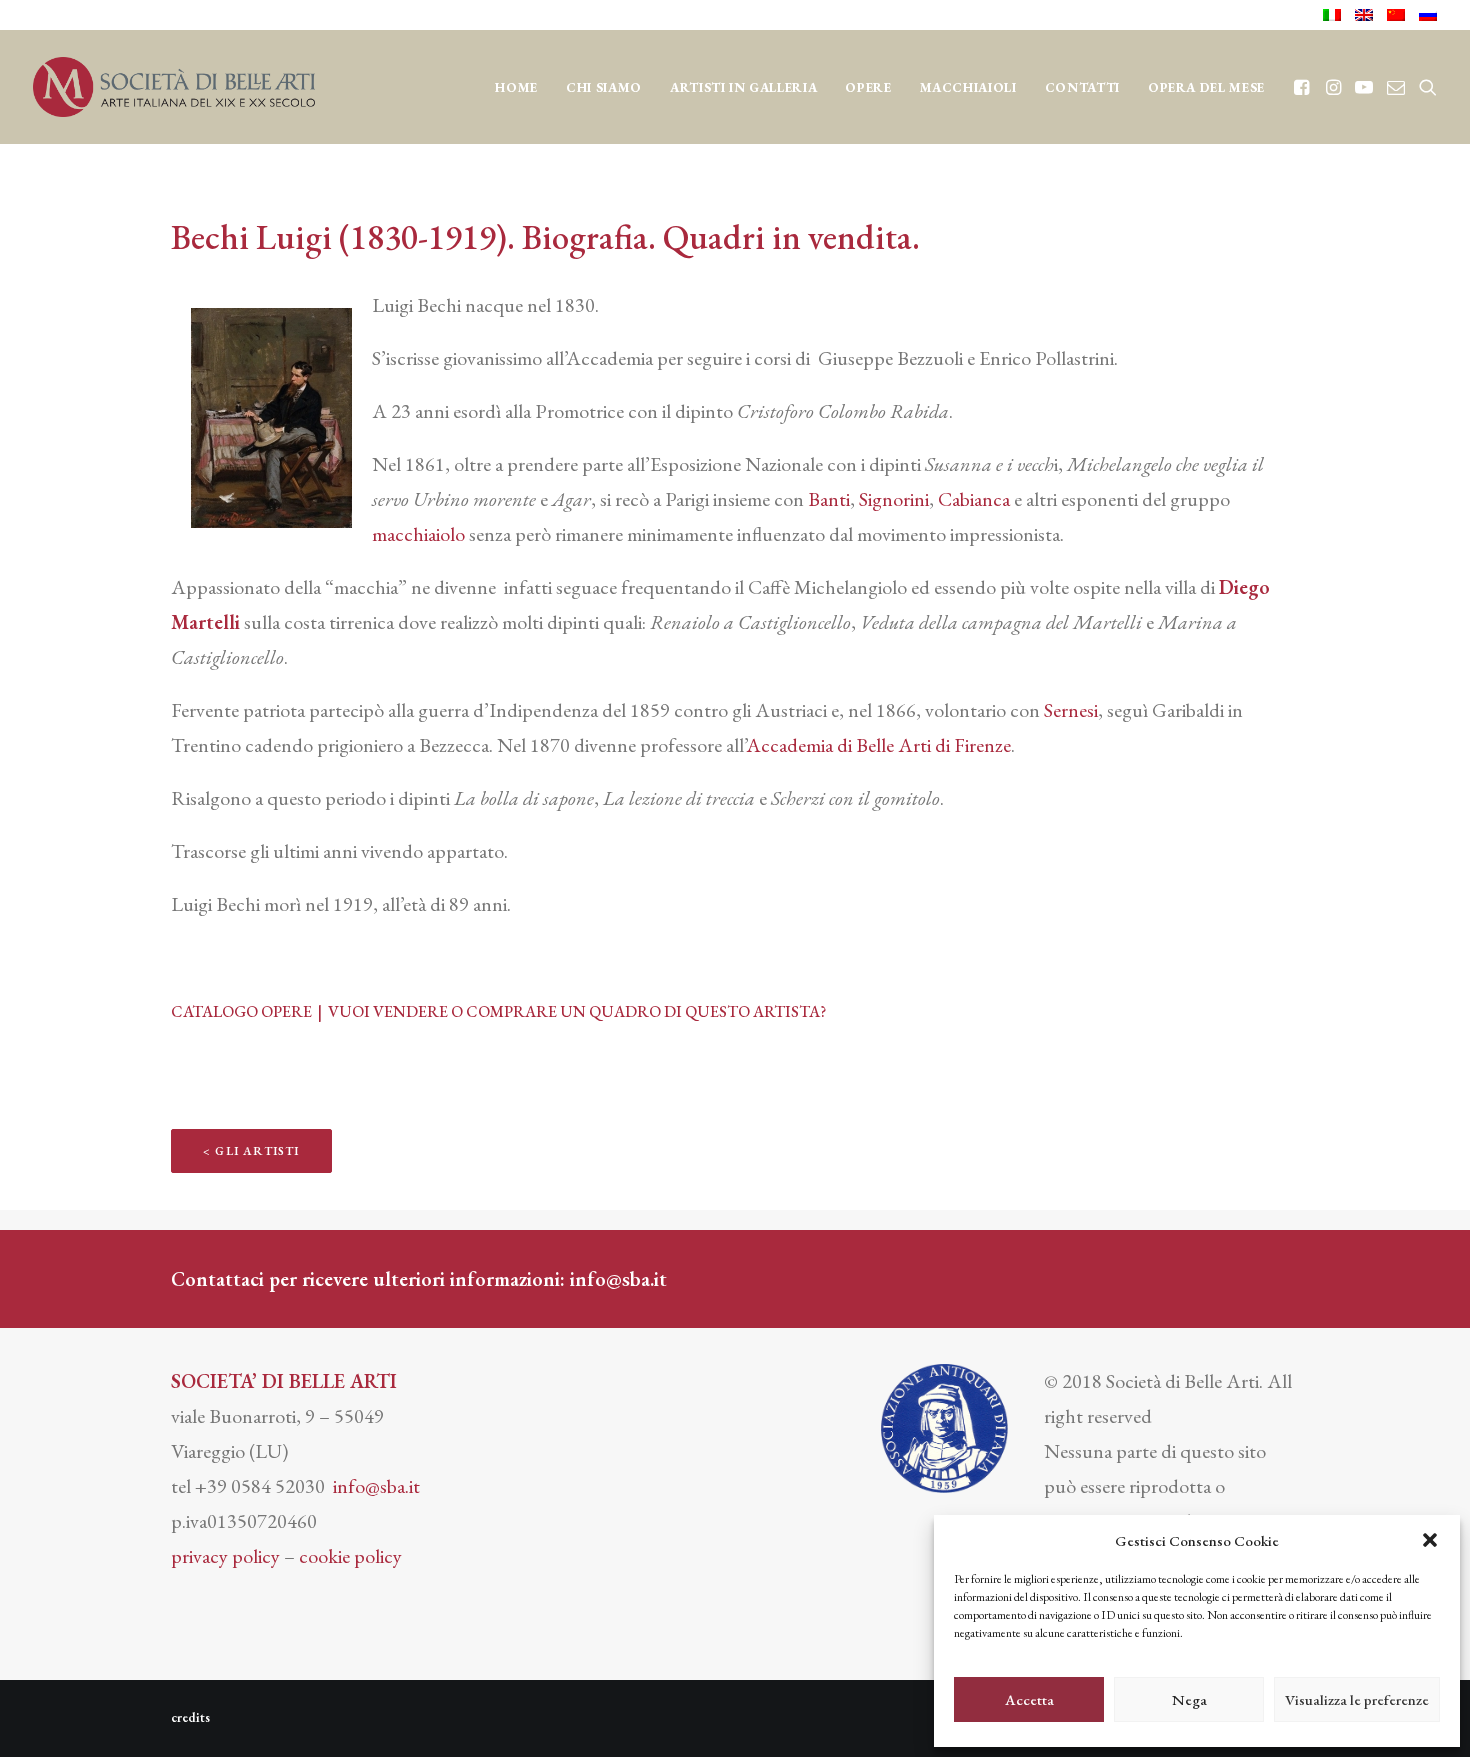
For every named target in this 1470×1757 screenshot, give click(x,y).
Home (516, 87)
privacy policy (225, 1556)
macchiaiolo (418, 534)
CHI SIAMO (604, 87)
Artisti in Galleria (743, 87)
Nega (1189, 1699)
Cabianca (974, 499)
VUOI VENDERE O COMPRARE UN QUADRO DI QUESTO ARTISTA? (577, 1011)
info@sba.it (618, 1279)
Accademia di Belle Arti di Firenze (878, 745)
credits (190, 1717)
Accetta (1029, 1699)
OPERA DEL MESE (1206, 87)
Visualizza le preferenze (1357, 1699)
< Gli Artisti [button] (251, 1151)
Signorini (894, 499)
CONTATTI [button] (1082, 87)
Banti (829, 499)
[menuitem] (1335, 15)
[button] (1430, 1540)
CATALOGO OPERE (243, 1011)
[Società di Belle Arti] (174, 87)
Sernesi (1071, 710)
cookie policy (350, 1556)
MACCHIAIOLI (968, 87)
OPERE (868, 87)
